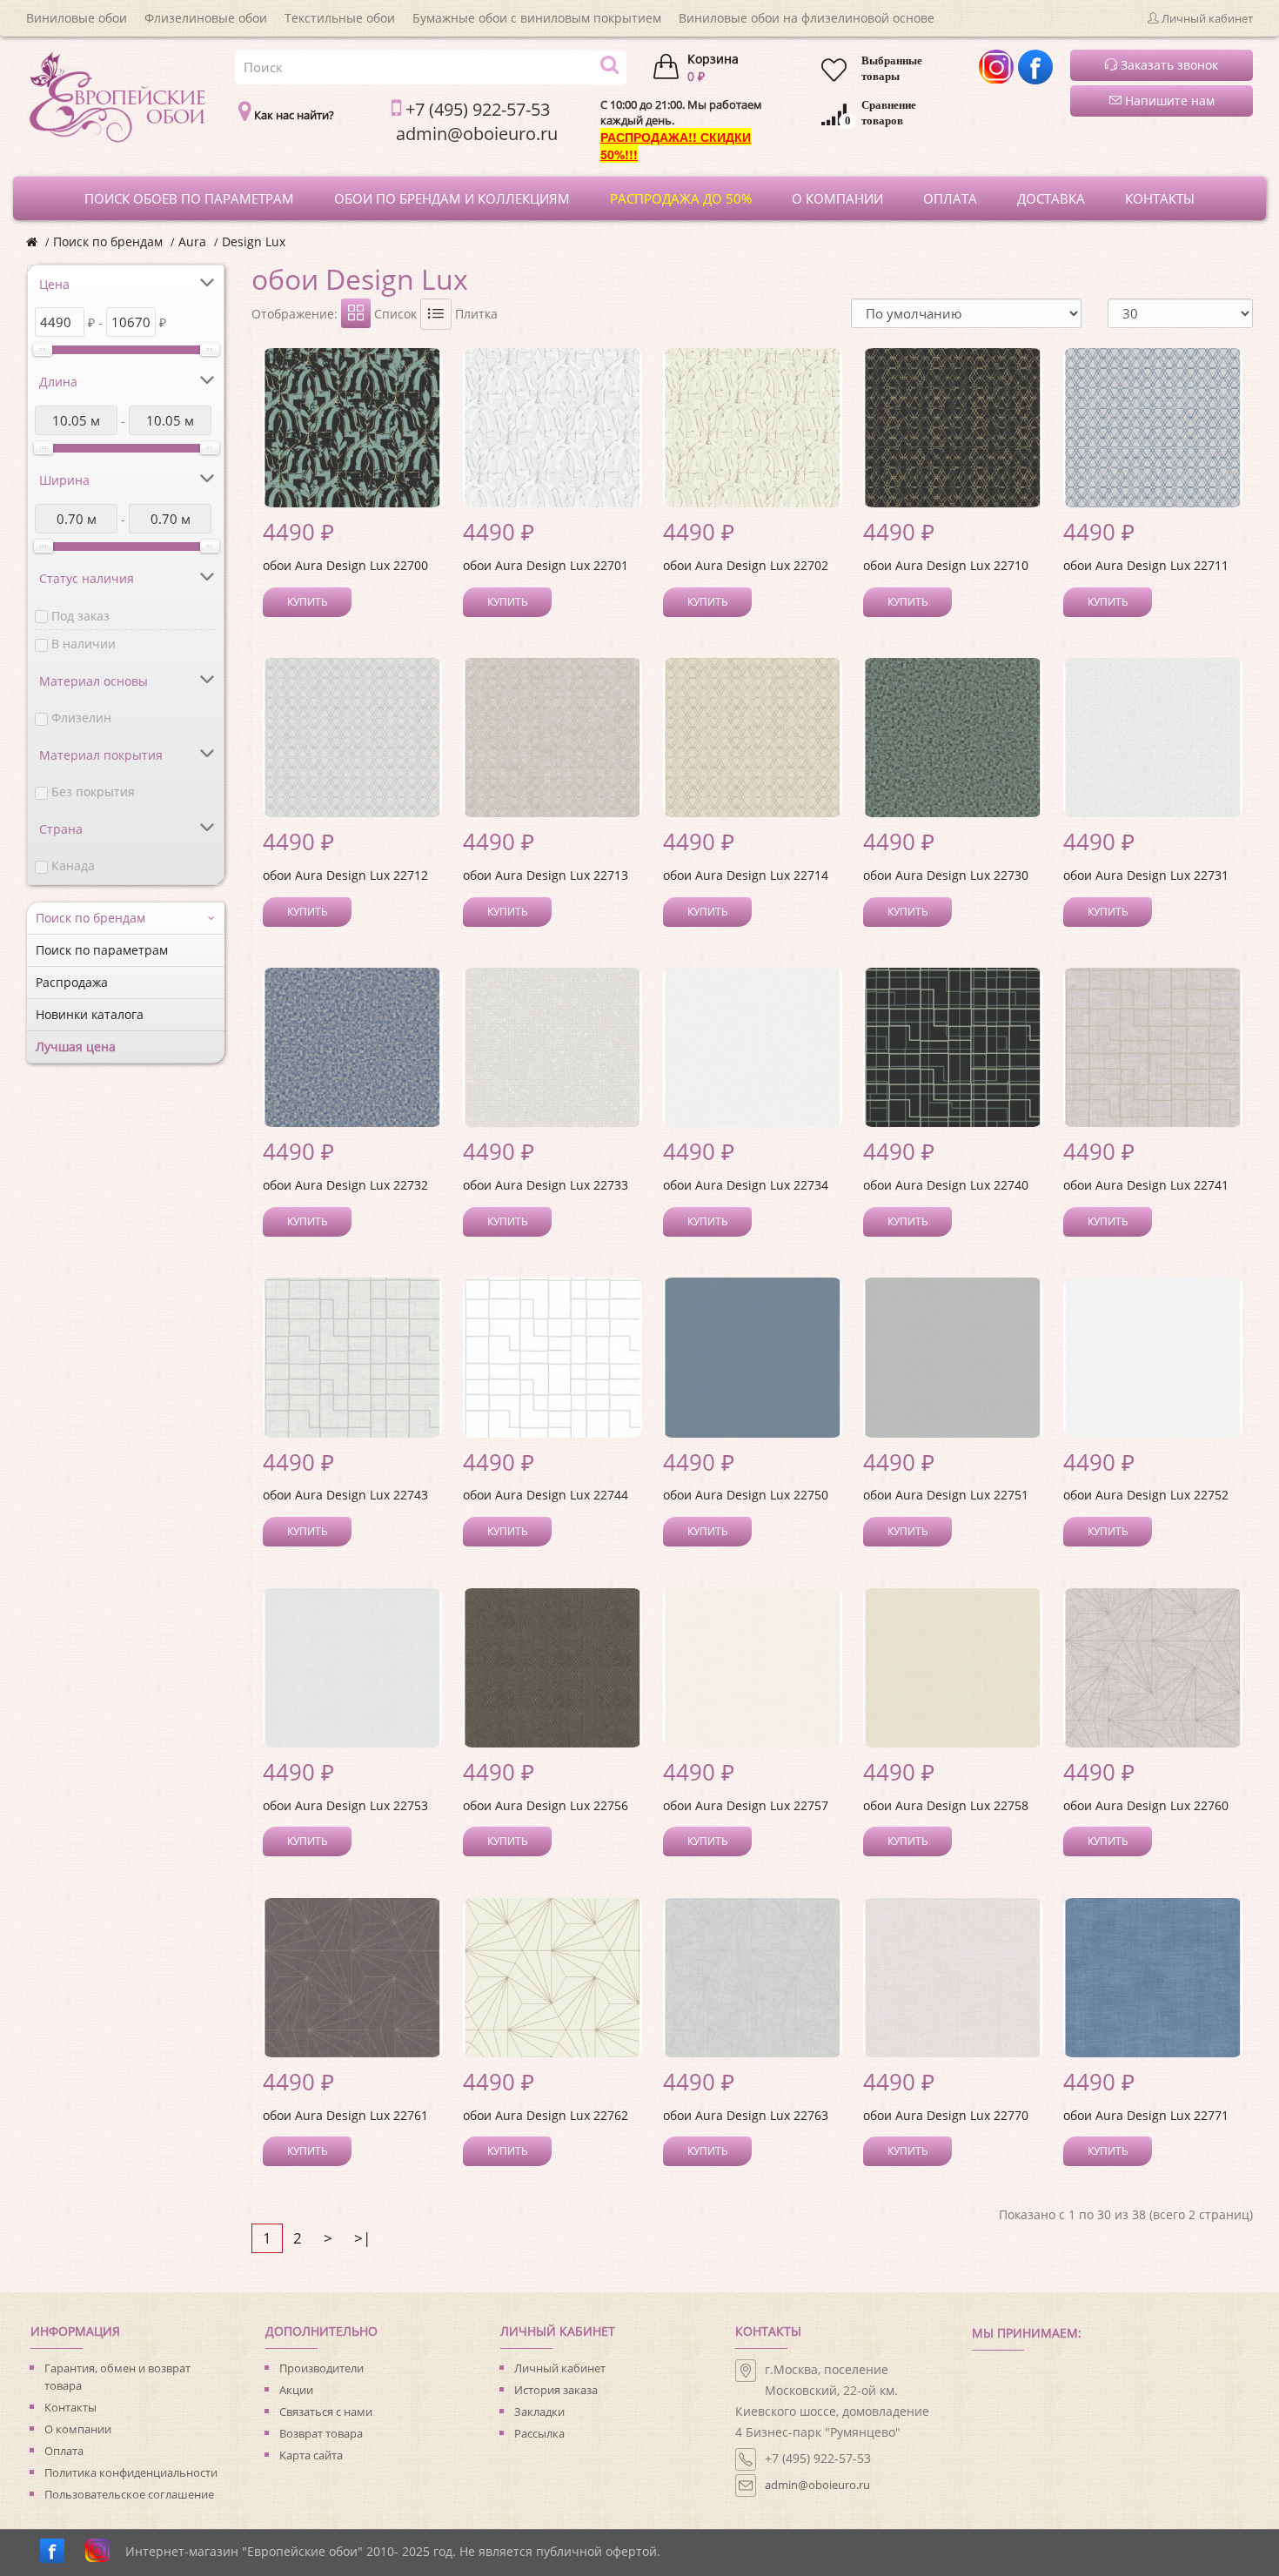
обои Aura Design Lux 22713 (546, 875)
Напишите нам (1168, 101)
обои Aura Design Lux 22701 (546, 565)
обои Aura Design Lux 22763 (746, 2115)
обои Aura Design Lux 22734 (746, 1185)
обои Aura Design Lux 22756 (546, 1805)
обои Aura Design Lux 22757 (746, 1805)
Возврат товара (321, 2433)
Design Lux (254, 241)
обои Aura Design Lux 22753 (345, 1805)
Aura (192, 241)
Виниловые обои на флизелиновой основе (807, 18)
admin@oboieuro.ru (817, 2485)
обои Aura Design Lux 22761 (345, 2115)
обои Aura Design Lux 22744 (546, 1495)
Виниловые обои (77, 18)
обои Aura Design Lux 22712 (345, 875)
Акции (296, 2390)
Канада (73, 865)
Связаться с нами (326, 2412)
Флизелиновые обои (206, 18)
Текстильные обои (340, 18)
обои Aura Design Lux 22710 (946, 565)
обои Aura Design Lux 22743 (345, 1495)
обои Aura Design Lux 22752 (1146, 1495)
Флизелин (81, 718)
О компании (78, 2429)
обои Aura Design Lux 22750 (746, 1495)
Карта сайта (311, 2455)
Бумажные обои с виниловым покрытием (537, 18)
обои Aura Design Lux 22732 (345, 1185)
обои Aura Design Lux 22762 (546, 2115)
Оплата (64, 2451)
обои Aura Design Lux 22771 (1146, 2115)
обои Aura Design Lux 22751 (946, 1495)
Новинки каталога (90, 1014)
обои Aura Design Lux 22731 (1146, 875)
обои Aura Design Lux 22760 (1146, 1805)
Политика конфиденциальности (131, 2472)
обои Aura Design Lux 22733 (546, 1185)
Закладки (539, 2412)
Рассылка (539, 2433)
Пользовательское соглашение (129, 2494)
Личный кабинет (560, 2368)
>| (362, 2238)
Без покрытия (93, 792)
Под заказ (80, 616)
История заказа (556, 2390)
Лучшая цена (76, 1046)
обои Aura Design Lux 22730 (946, 875)
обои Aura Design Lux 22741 (1146, 1185)
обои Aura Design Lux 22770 (946, 2115)
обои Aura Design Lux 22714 (746, 875)
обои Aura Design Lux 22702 (746, 565)
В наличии (84, 644)
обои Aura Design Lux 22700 (345, 565)
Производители (321, 2368)
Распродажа (72, 982)
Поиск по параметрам (102, 950)
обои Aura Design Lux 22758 (946, 1805)
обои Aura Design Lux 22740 (946, 1185)
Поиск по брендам (108, 241)
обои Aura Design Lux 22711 (1146, 565)
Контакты (70, 2407)
